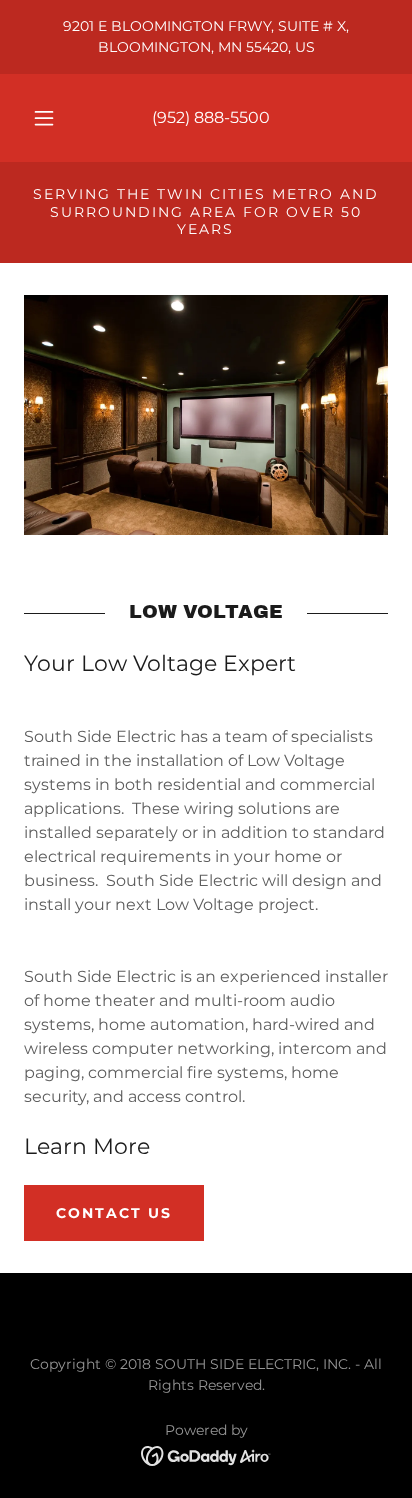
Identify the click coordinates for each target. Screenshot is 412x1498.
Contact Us (114, 1213)
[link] (206, 1454)
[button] (44, 118)
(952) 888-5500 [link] (211, 117)
